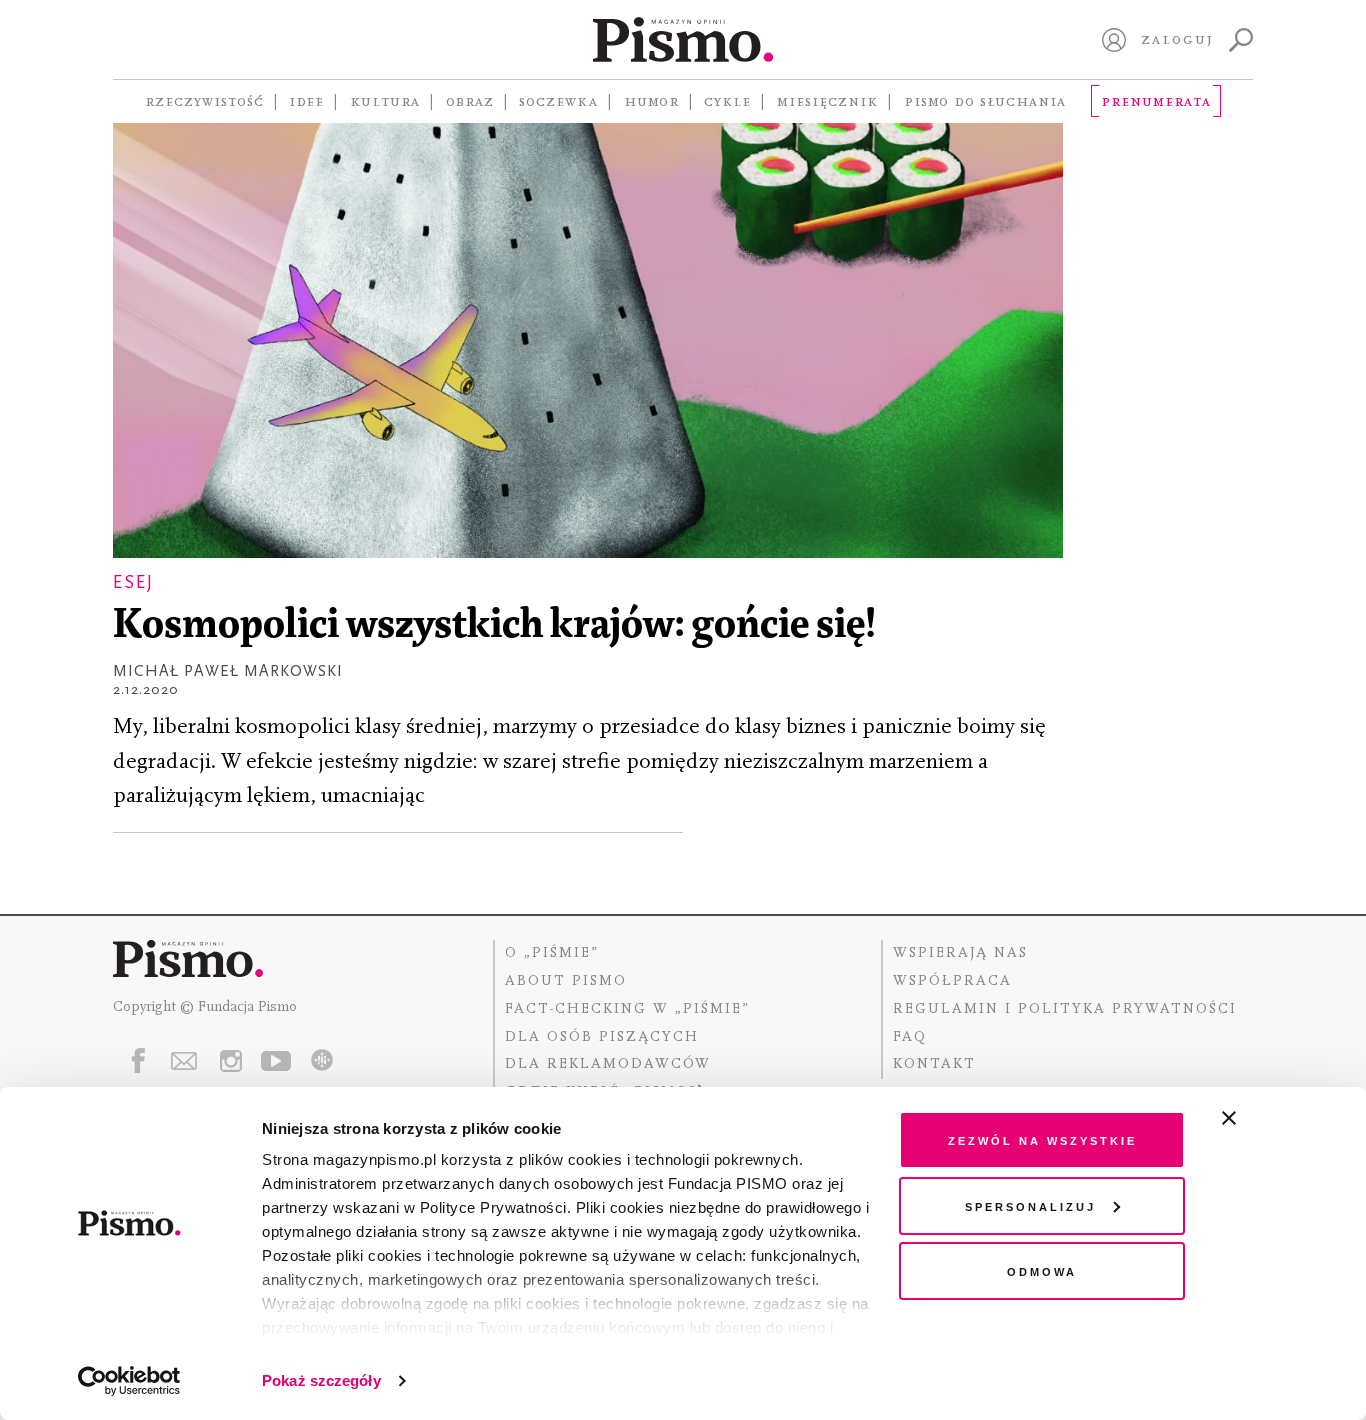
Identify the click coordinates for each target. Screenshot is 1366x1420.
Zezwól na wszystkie (1042, 1139)
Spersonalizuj (1030, 1205)
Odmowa (1042, 1270)
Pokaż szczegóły (321, 1380)
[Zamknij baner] (1282, 1118)
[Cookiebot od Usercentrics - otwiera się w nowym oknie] (129, 1381)
